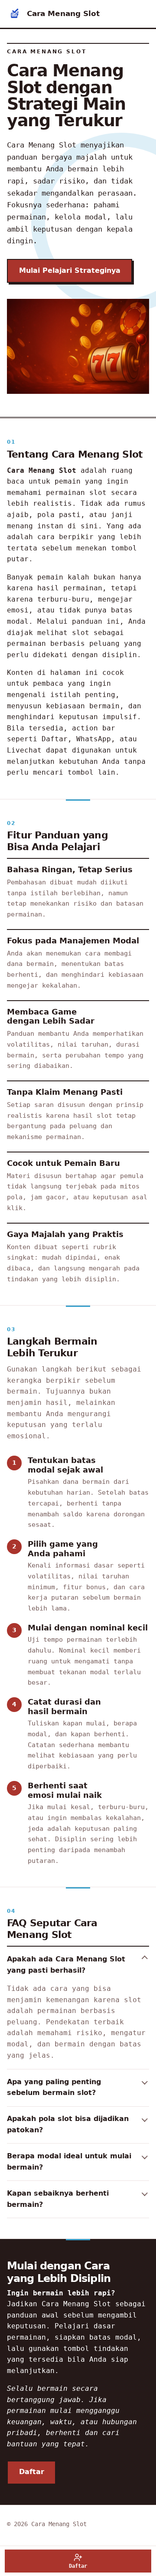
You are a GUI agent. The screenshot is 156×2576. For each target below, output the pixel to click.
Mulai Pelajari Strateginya (70, 271)
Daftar (32, 2472)
